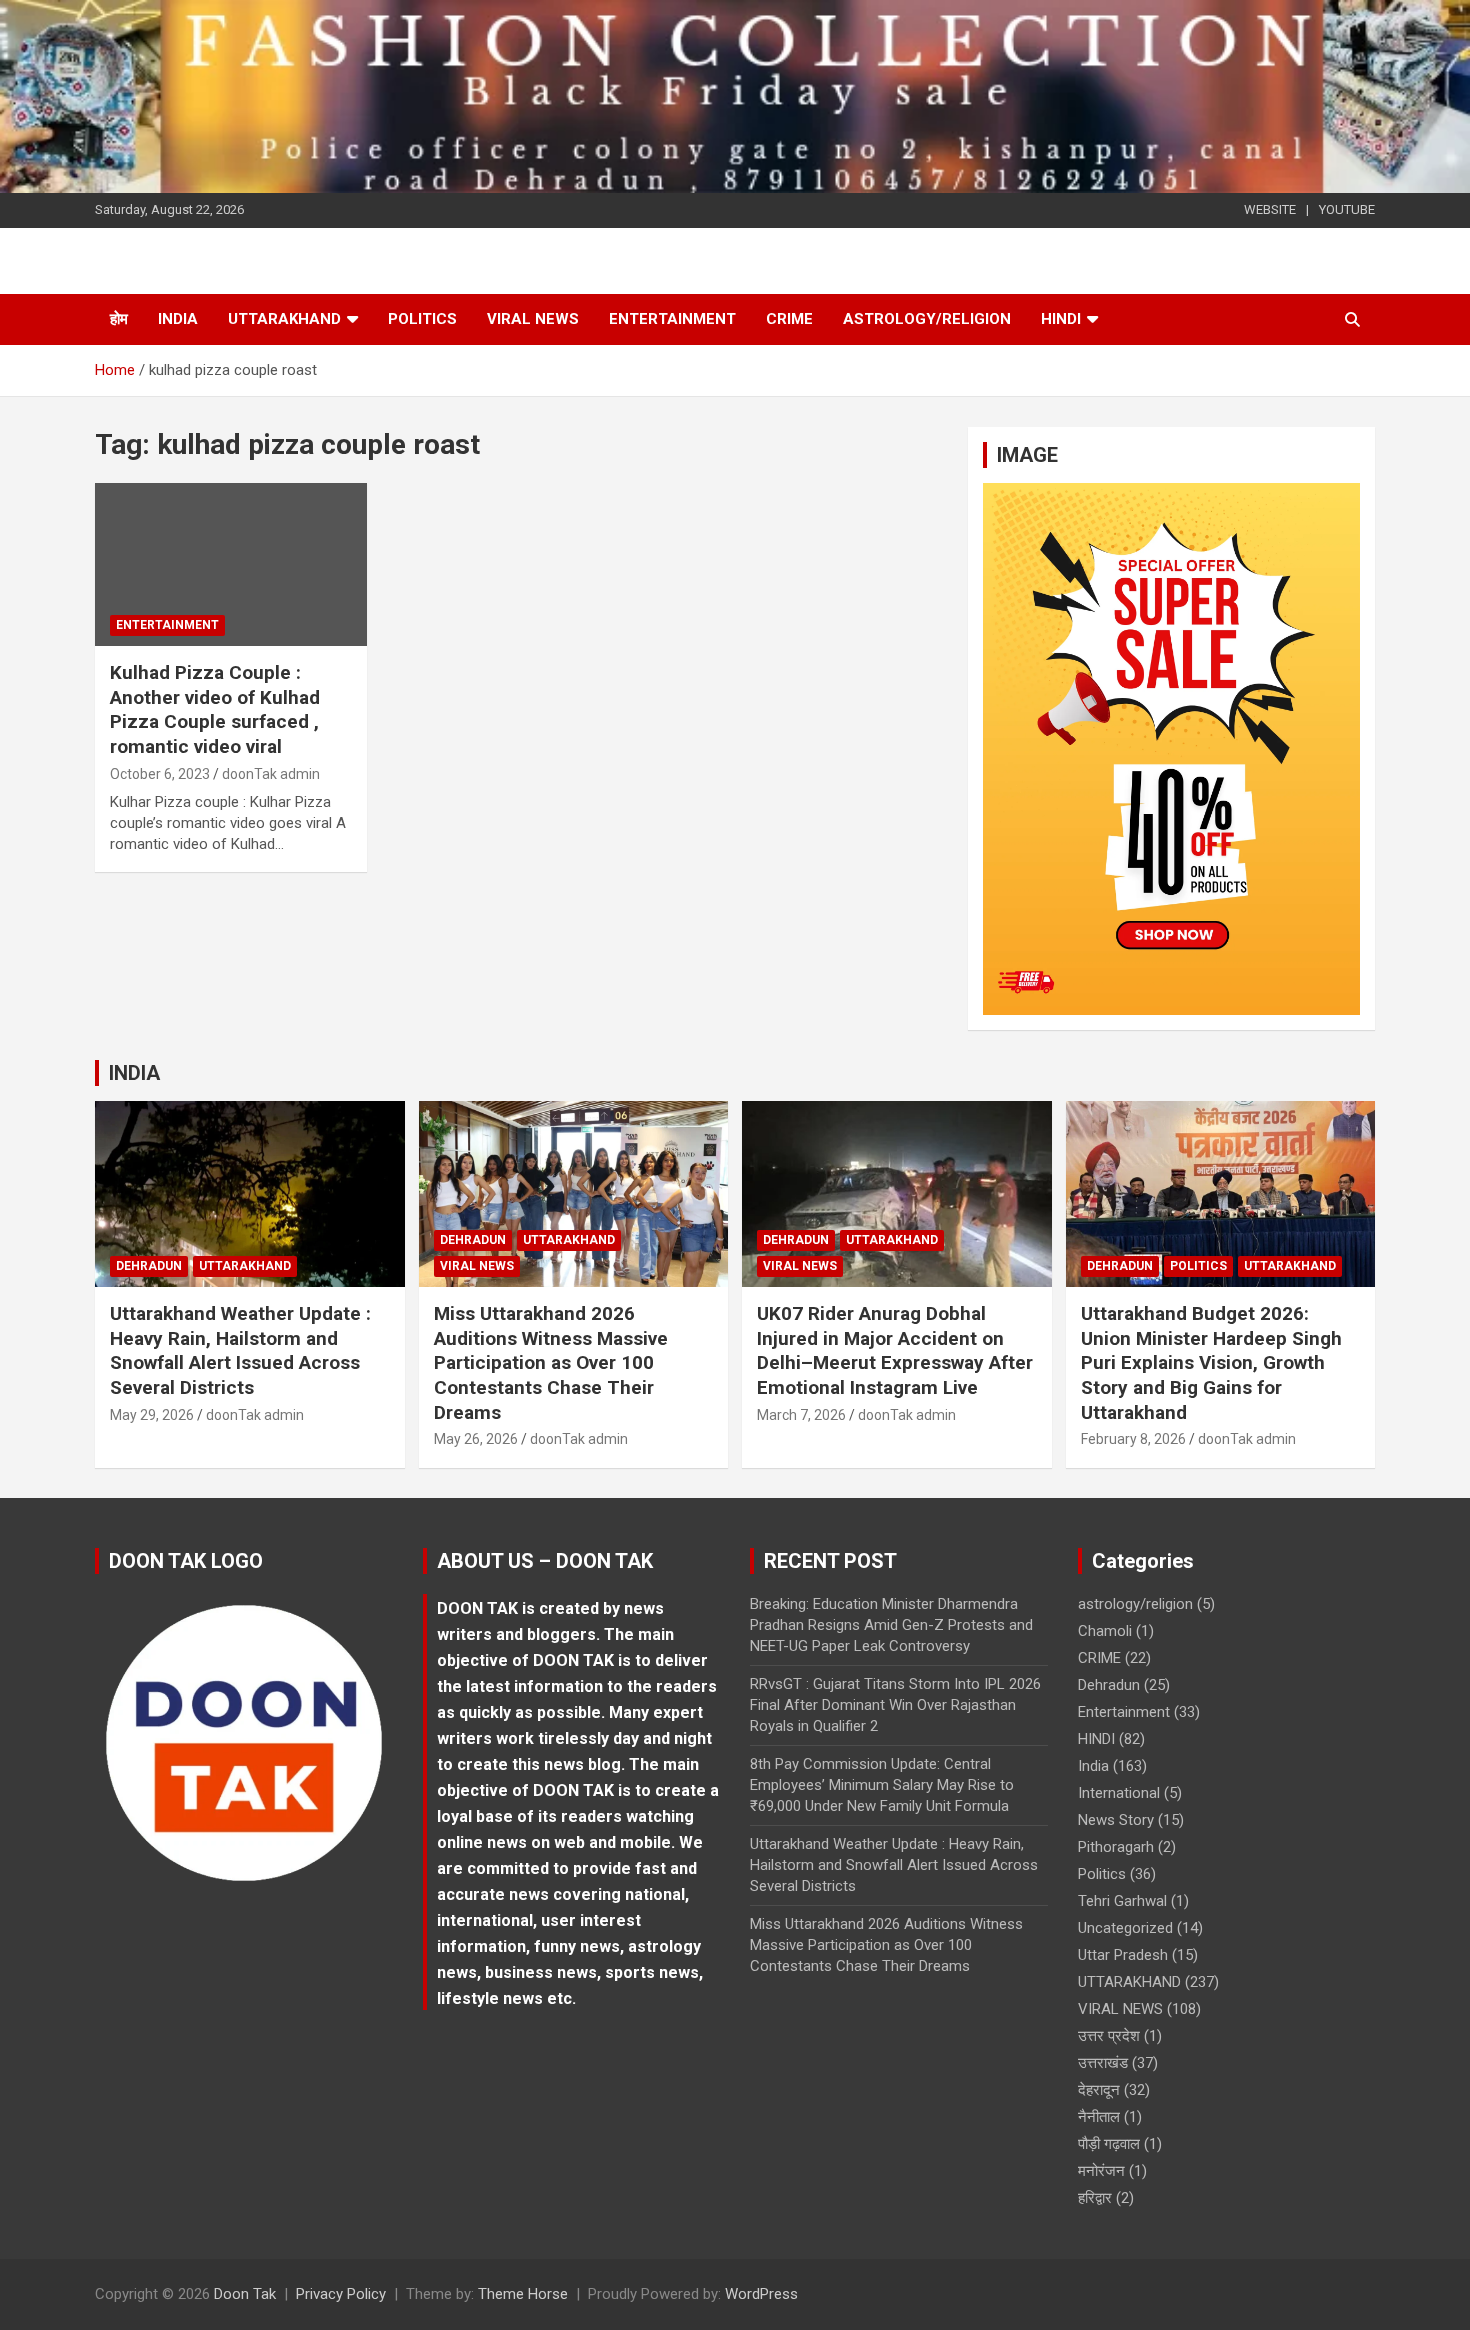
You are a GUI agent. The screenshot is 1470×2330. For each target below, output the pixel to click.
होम (119, 319)
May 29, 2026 (152, 1415)
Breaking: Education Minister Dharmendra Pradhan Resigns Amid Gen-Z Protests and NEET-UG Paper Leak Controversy (891, 1625)
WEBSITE (1270, 209)
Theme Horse (523, 2294)
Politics (422, 319)
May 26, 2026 (476, 1439)
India (178, 319)
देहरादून (1099, 2090)
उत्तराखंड (1103, 2063)
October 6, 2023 (160, 774)
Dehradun (149, 1266)
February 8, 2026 (1133, 1439)
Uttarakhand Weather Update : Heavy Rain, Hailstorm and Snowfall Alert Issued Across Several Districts (240, 1350)
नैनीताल (1099, 2117)
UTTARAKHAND (284, 319)
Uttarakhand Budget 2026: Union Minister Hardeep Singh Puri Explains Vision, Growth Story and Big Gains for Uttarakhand (1211, 1363)
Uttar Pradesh (1123, 1955)
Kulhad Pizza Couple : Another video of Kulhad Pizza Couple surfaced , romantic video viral (215, 709)
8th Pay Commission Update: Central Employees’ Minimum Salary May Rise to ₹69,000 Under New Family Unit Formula (882, 1785)
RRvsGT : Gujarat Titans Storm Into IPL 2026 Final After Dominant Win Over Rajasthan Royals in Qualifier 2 (895, 1705)
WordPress (761, 2294)
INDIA (134, 1073)
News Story (1116, 1820)
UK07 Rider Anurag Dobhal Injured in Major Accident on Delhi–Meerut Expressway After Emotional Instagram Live (895, 1350)
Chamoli (1105, 1631)
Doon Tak (245, 2294)
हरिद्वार (1095, 2198)
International (1119, 1793)
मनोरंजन (1101, 2171)
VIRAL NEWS (533, 319)
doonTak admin (271, 774)
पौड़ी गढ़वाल (1109, 2144)
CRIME (789, 319)
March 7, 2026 (801, 1415)
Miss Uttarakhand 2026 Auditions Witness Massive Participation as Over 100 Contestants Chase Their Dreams (551, 1363)
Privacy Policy (341, 2294)
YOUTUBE (1347, 209)
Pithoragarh (1116, 1847)
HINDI (1061, 319)
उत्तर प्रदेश (1109, 2036)
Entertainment (672, 319)
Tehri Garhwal (1122, 1901)
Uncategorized (1125, 1928)
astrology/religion (927, 319)
